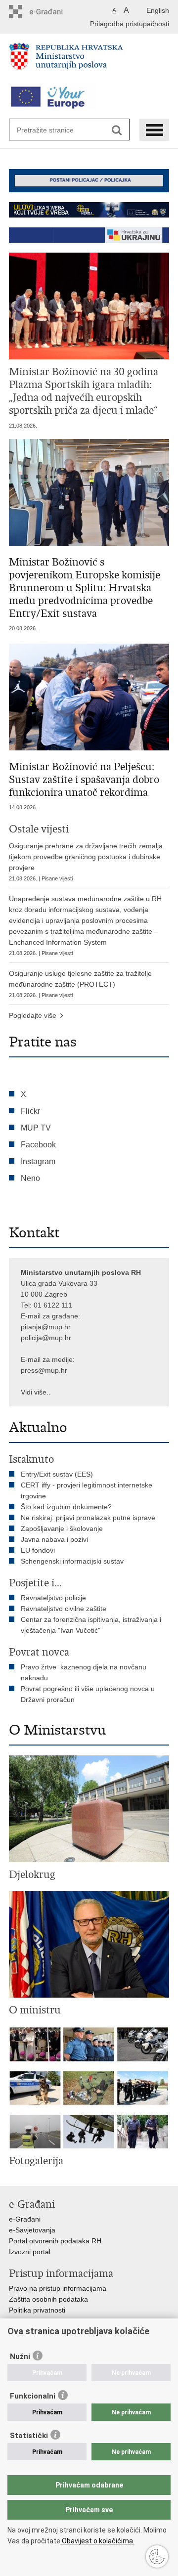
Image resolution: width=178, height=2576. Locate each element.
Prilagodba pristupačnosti (130, 24)
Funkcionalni (33, 2396)
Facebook (38, 1145)
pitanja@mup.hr (46, 1327)
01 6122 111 (53, 1305)
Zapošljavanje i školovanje (62, 1528)
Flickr (30, 1111)
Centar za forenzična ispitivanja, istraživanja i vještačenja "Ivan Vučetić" (91, 1625)
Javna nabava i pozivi (54, 1539)
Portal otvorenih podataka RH (55, 2241)
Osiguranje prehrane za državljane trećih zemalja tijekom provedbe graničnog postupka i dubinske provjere (86, 862)
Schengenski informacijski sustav (72, 1561)
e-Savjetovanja (32, 2230)
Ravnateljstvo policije (53, 1598)
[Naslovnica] (89, 60)
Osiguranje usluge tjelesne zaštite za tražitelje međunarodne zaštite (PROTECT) (80, 984)
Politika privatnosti (37, 2310)
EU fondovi (38, 1550)
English (158, 10)
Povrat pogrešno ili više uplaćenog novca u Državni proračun (88, 1694)
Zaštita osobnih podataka (48, 2299)
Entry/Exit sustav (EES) (57, 1474)
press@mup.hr (44, 1370)
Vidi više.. (36, 1392)
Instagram (38, 1161)
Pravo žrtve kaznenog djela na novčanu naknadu (84, 1672)
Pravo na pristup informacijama (58, 2288)
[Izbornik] (154, 130)
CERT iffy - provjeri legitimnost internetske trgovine (87, 1490)
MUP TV (36, 1128)
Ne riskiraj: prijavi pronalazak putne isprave (88, 1518)
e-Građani (25, 2219)
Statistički (29, 2436)
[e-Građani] (51, 12)
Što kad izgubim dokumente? (66, 1507)
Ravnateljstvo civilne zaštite (64, 1609)
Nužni (20, 2357)
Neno (30, 1178)
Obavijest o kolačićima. (97, 2541)
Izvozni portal (30, 2252)
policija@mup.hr (46, 1338)
